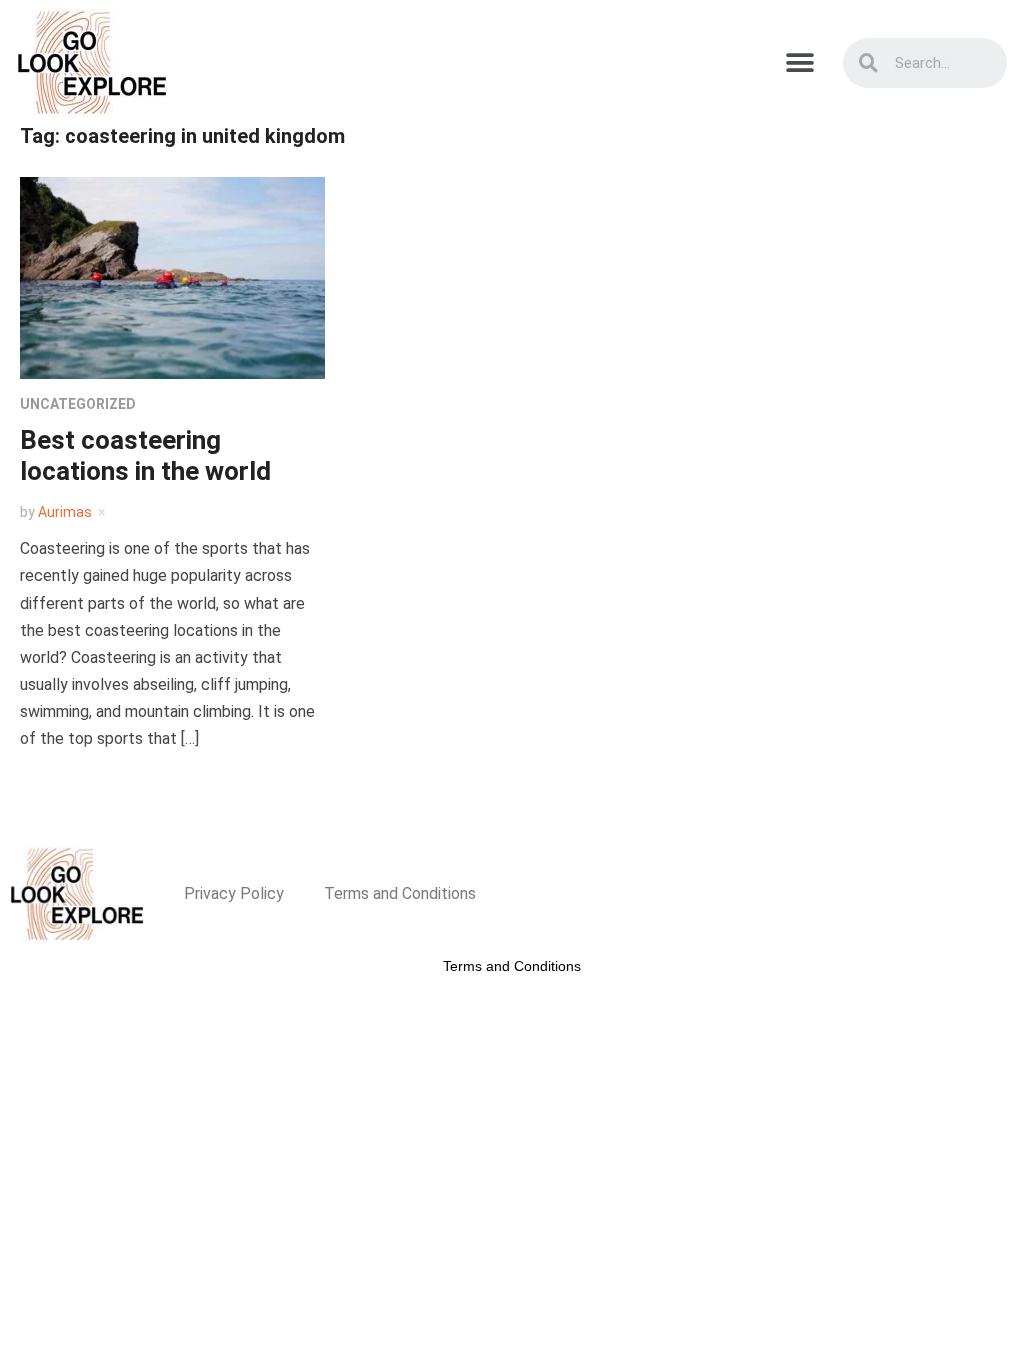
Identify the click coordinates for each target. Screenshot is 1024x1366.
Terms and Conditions (400, 893)
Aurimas (65, 512)
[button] (800, 62)
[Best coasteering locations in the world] (172, 276)
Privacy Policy (234, 893)
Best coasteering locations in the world (145, 455)
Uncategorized (78, 404)
